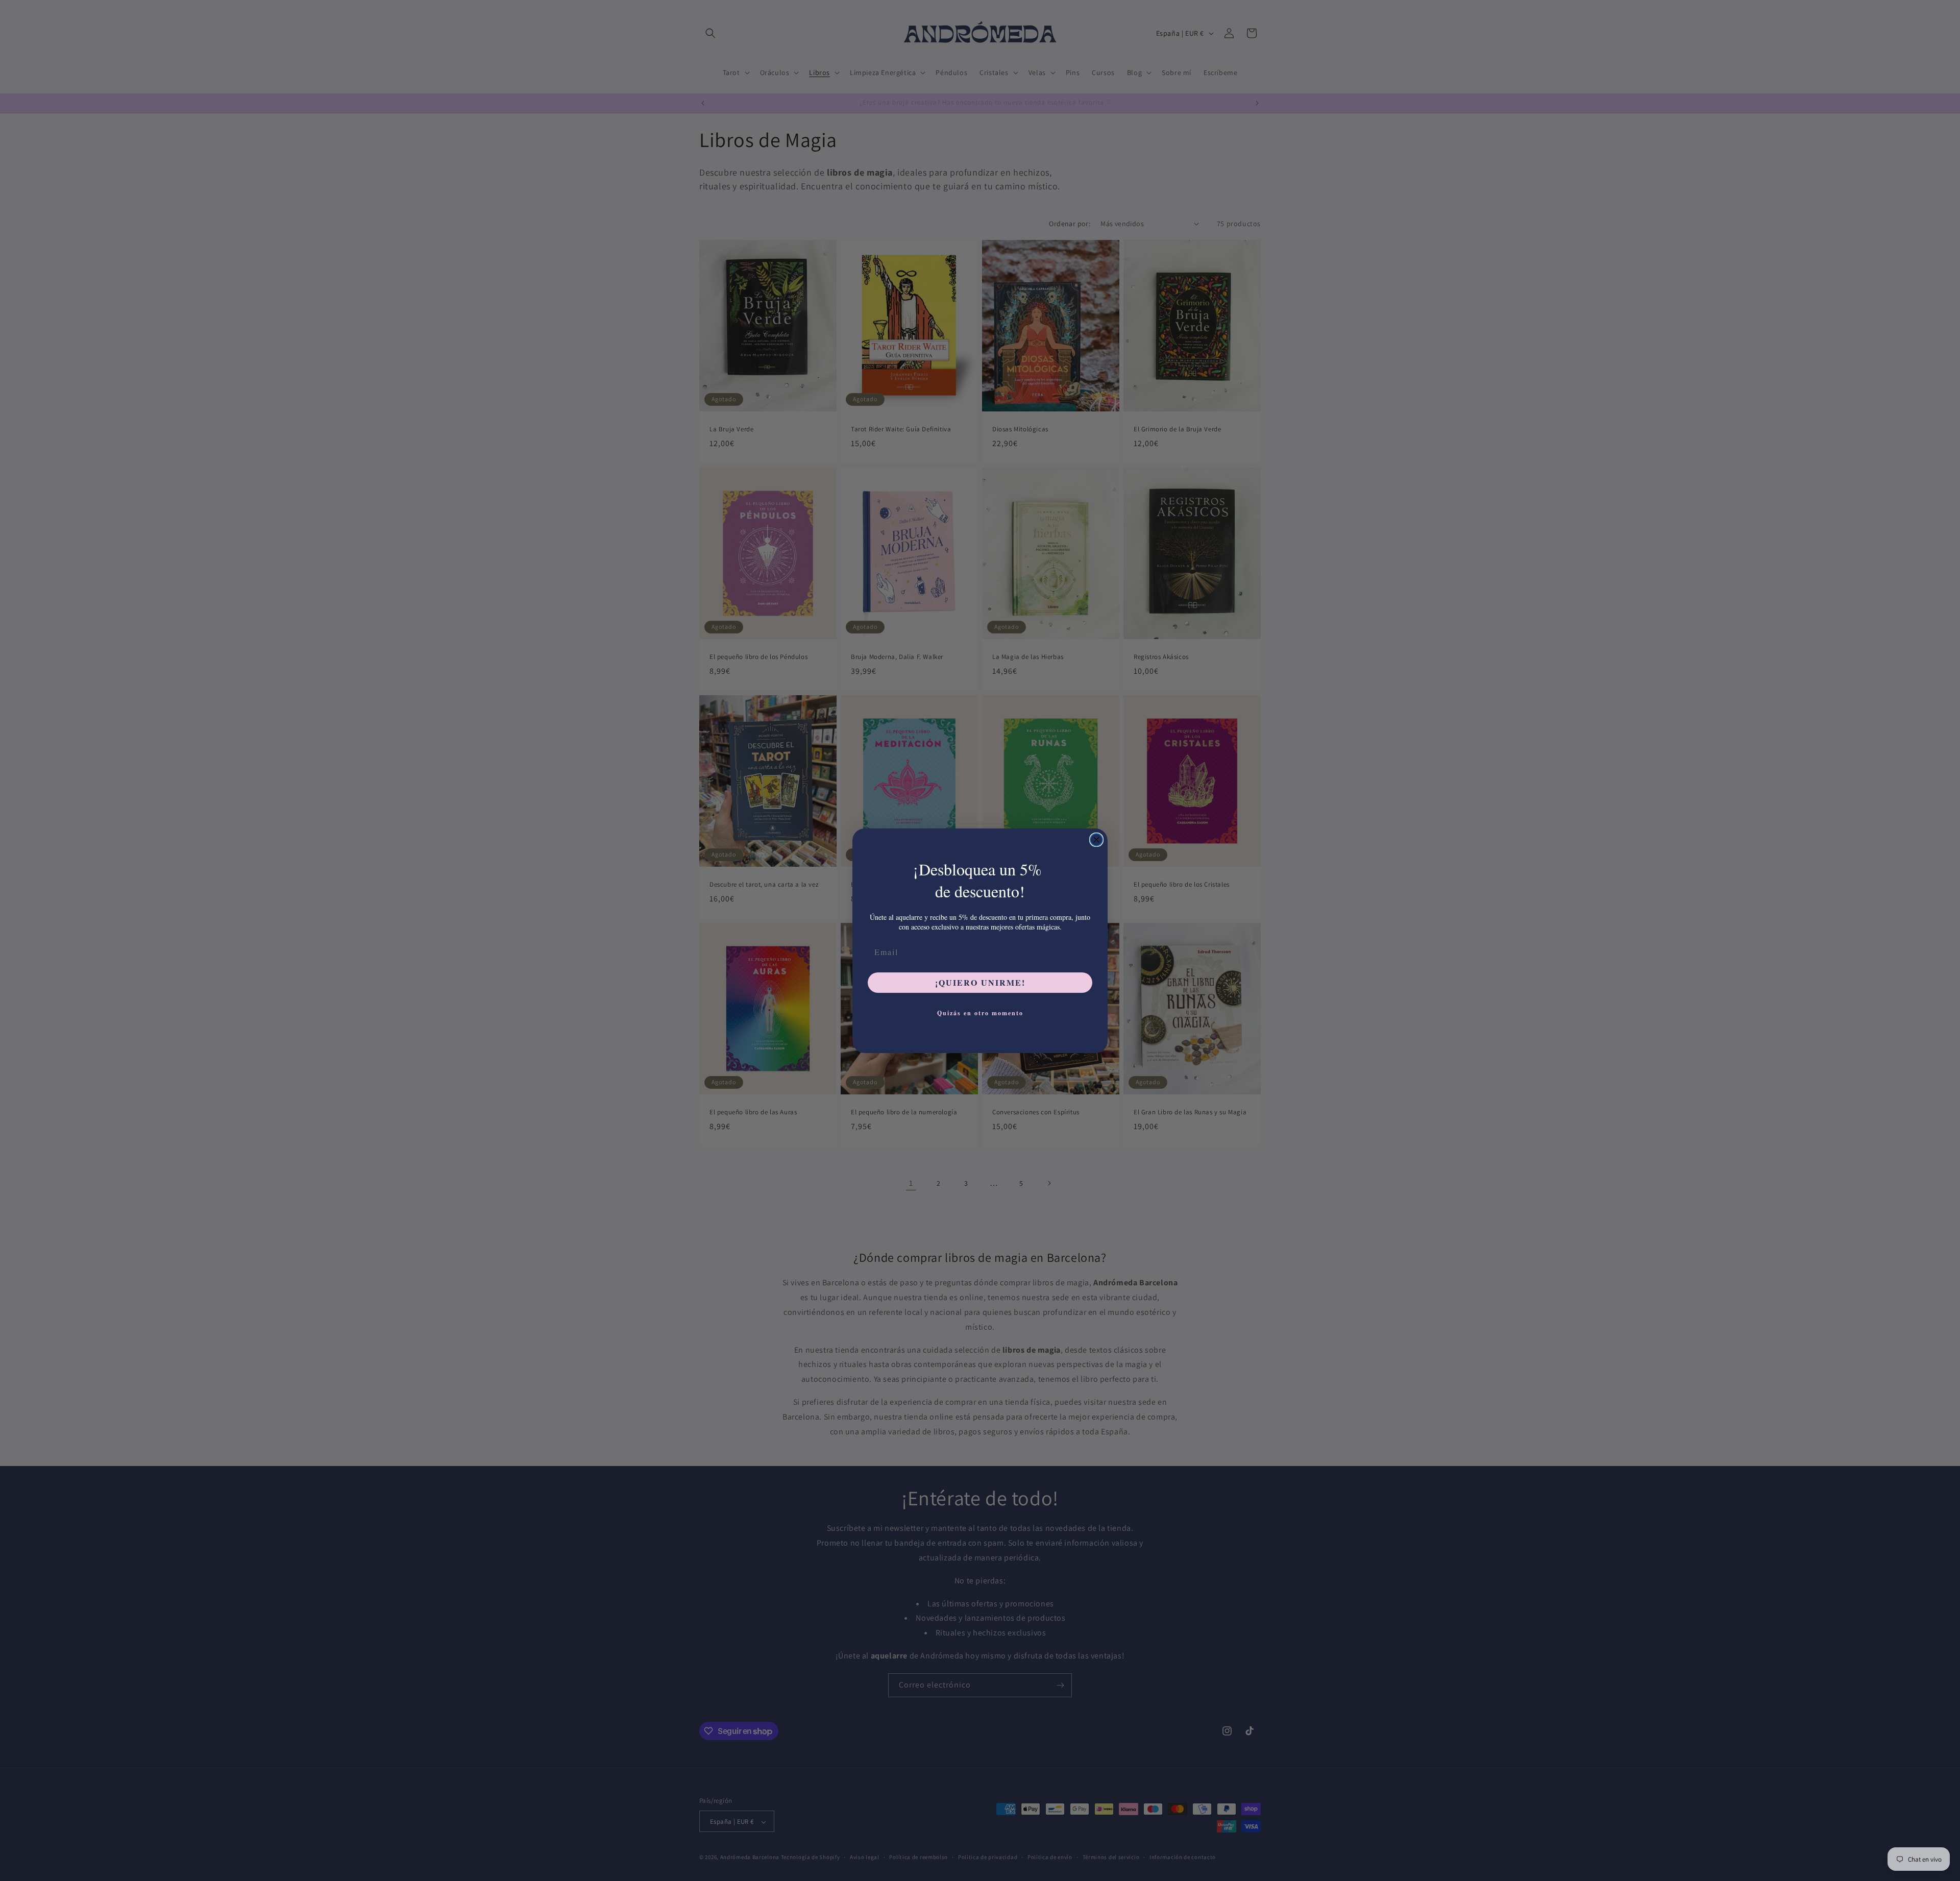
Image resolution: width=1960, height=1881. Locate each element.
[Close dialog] (1096, 840)
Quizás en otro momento (980, 1013)
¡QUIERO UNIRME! (980, 982)
